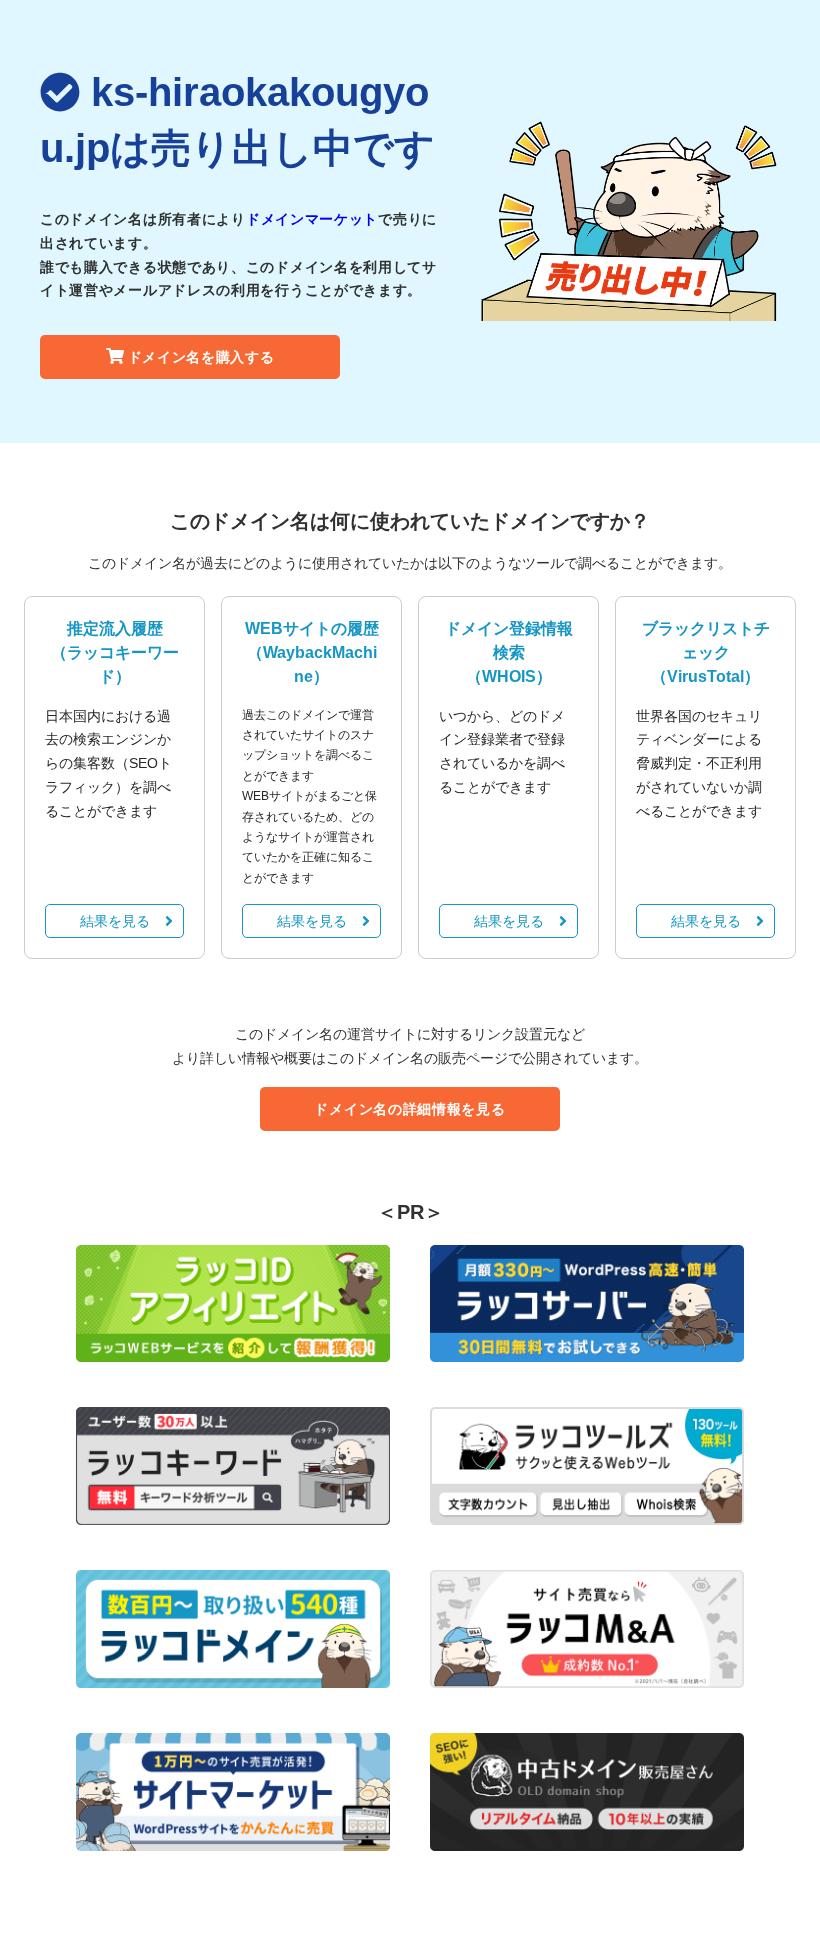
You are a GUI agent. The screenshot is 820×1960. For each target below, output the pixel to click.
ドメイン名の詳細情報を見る (409, 1109)
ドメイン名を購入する (201, 357)
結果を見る (115, 921)
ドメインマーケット (312, 219)
